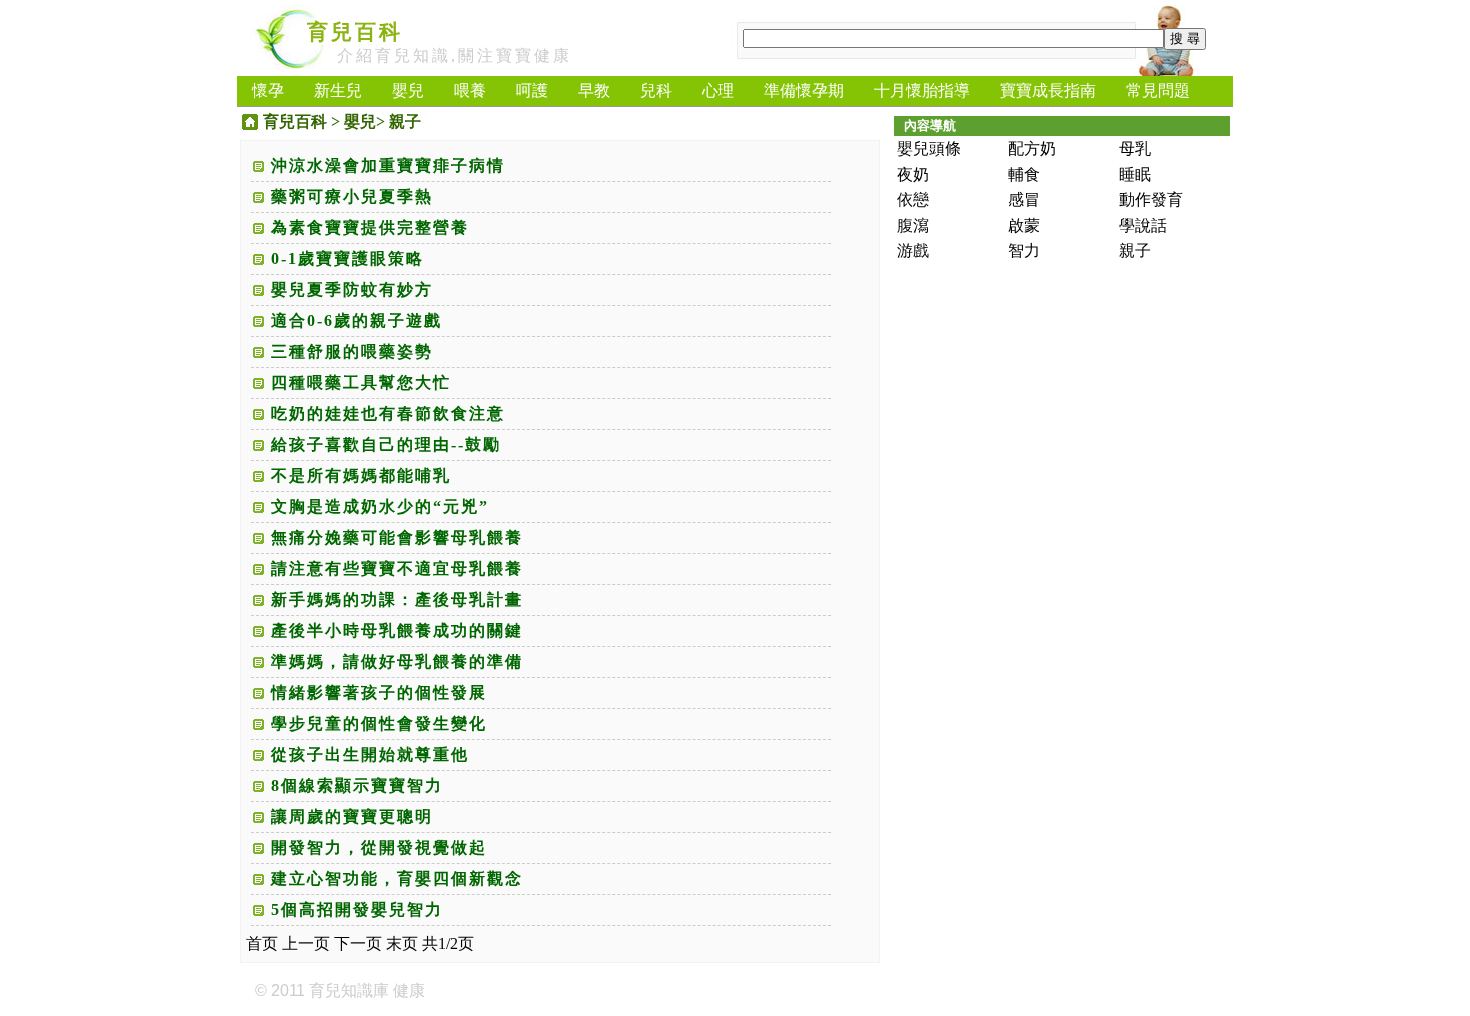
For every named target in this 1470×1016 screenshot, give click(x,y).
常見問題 (1158, 90)
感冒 (1024, 199)
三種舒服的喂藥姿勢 (352, 351)
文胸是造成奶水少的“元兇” (380, 506)
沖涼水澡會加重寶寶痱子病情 (388, 165)
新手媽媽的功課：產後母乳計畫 (397, 599)
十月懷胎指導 (922, 90)
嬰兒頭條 (929, 148)
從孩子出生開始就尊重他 (370, 754)
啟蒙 (1024, 225)
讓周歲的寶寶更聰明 (352, 816)
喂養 (470, 90)
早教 (594, 90)
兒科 (656, 90)
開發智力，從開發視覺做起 (379, 847)
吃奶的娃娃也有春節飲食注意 (388, 413)
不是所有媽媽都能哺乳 (361, 475)
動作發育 (1151, 199)
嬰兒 (408, 90)
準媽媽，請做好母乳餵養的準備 (397, 661)
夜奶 (913, 174)
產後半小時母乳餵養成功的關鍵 (397, 630)
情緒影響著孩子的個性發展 (379, 692)
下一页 (358, 943)
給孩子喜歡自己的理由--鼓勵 (386, 444)
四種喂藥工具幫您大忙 (361, 382)
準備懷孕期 (804, 90)
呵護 (532, 90)
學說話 (1143, 225)
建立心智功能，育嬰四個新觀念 (397, 878)
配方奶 (1032, 148)
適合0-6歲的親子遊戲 (356, 320)
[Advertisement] (809, 451)
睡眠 (1135, 174)
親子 (405, 121)
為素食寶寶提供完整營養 (370, 227)
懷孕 (268, 90)
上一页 (306, 943)
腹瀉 (913, 225)
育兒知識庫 (349, 990)
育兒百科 (355, 32)
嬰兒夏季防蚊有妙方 (352, 289)
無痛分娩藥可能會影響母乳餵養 (397, 537)
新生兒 (338, 90)
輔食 (1024, 174)
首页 (262, 943)
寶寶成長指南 (1048, 90)
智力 (1024, 250)
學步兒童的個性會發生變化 (379, 723)
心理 (718, 90)
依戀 (913, 199)
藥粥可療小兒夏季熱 (352, 196)
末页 (402, 943)
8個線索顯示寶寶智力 (357, 785)
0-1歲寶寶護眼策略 (347, 258)
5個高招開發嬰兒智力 (357, 909)
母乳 (1135, 148)
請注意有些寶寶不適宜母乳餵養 (397, 568)
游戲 (913, 250)
